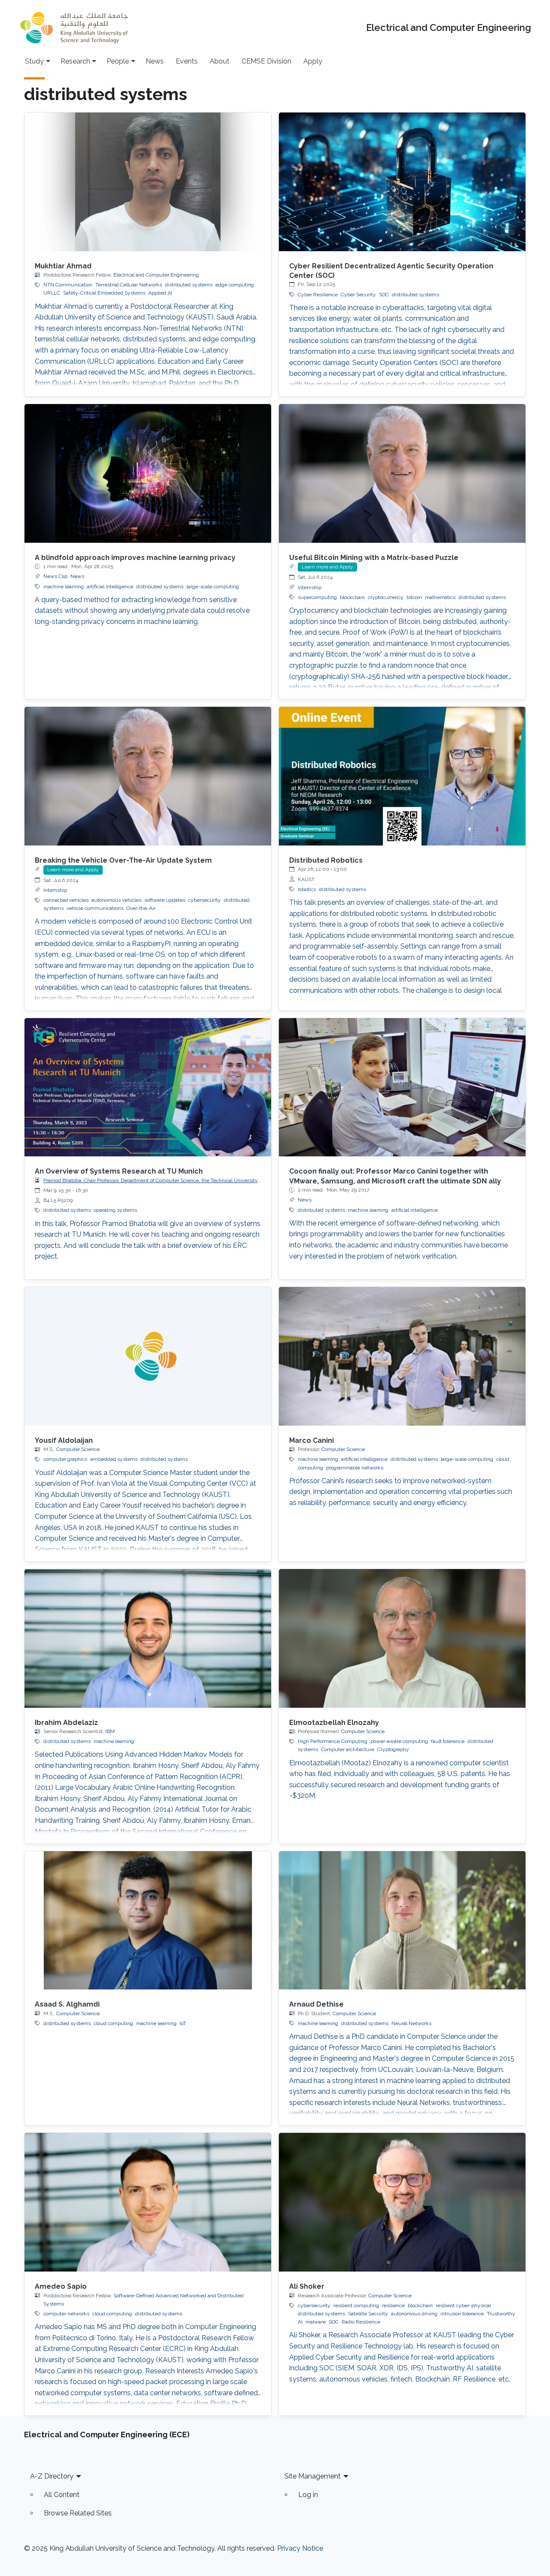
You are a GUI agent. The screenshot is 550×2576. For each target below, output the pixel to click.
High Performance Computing (333, 1741)
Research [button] (75, 61)
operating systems (115, 1210)
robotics (307, 889)
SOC (384, 295)
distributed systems (189, 285)
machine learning (64, 587)
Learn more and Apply (327, 567)
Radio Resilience (361, 2322)
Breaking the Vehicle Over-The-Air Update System (123, 860)
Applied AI (160, 293)
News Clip (55, 576)
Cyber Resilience (318, 295)
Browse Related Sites (78, 2513)
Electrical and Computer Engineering (449, 28)
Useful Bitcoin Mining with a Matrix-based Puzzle (374, 558)
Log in (308, 2495)
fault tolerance (448, 1741)
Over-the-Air (141, 908)
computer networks (66, 2314)
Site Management (313, 2476)
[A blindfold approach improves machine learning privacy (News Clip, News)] (148, 473)
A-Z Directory (52, 2476)
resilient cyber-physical (463, 2305)
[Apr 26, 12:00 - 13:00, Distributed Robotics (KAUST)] (402, 776)
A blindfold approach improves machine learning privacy (135, 558)
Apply (313, 61)
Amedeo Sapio (61, 2286)
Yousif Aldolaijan (64, 1440)
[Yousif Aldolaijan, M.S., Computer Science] (148, 1356)
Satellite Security (368, 2314)
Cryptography (393, 1749)
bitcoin (414, 597)
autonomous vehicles (116, 900)
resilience (393, 2305)
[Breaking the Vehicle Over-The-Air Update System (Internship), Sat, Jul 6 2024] (148, 776)
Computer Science (78, 1449)
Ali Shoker (307, 2286)
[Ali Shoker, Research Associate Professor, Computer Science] (402, 2202)
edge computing (235, 285)
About (220, 61)
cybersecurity (205, 900)
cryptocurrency (386, 597)
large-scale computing (213, 587)
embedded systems (114, 1459)
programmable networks (355, 1468)
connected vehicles (66, 900)
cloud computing (113, 2023)
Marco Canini (312, 1440)
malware (316, 2322)
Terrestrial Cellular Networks (129, 285)
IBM (110, 1731)
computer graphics (65, 1459)
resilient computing (356, 2305)
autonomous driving (414, 2314)
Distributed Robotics (326, 860)
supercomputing (317, 597)
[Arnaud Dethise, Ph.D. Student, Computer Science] (402, 1921)
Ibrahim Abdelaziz (66, 1723)
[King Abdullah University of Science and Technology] (74, 28)
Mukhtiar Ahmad (63, 266)
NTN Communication (68, 285)
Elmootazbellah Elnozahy (334, 1723)
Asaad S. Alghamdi (67, 2004)
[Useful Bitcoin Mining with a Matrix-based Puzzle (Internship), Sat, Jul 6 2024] (402, 473)
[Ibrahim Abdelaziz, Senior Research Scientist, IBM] (148, 1638)
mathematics (440, 597)
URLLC (52, 293)
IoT (183, 2023)
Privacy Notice (300, 2548)
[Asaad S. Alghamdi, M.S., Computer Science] (148, 1921)
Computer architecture (348, 1749)
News (155, 61)
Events (187, 61)
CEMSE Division (266, 61)
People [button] (118, 61)
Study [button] (34, 61)
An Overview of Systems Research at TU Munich (119, 1171)
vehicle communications (95, 908)
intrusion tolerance (462, 2314)
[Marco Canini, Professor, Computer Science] (402, 1356)
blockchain (352, 597)
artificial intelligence (110, 587)
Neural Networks (411, 2023)
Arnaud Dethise (316, 2004)
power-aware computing (399, 1741)
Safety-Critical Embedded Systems (104, 293)
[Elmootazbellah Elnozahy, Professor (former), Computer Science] (402, 1638)
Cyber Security (358, 295)
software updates (165, 900)
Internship (310, 587)
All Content (62, 2495)
